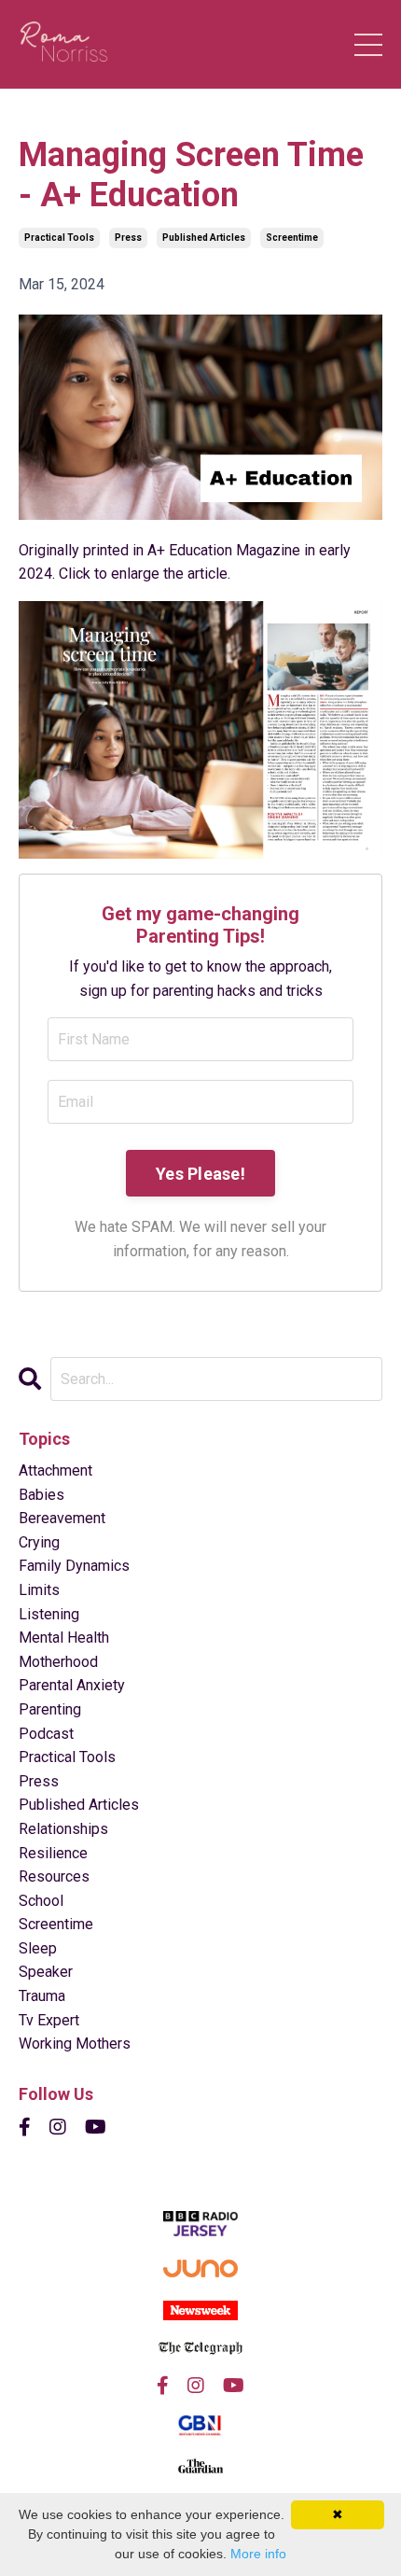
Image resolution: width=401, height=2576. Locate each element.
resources (54, 1876)
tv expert (49, 2020)
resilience (53, 1853)
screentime (292, 238)
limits (39, 1590)
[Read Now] (200, 730)
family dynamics (74, 1566)
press (128, 238)
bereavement (62, 1518)
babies (41, 1495)
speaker (46, 1972)
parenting (50, 1709)
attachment (55, 1470)
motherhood (58, 1662)
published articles (204, 238)
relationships (63, 1829)
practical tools (59, 238)
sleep (38, 1948)
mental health (64, 1638)
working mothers (75, 2044)
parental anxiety (72, 1685)
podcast (46, 1734)
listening (49, 1614)
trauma (42, 1996)
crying (39, 1542)
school (41, 1901)
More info (258, 2554)
